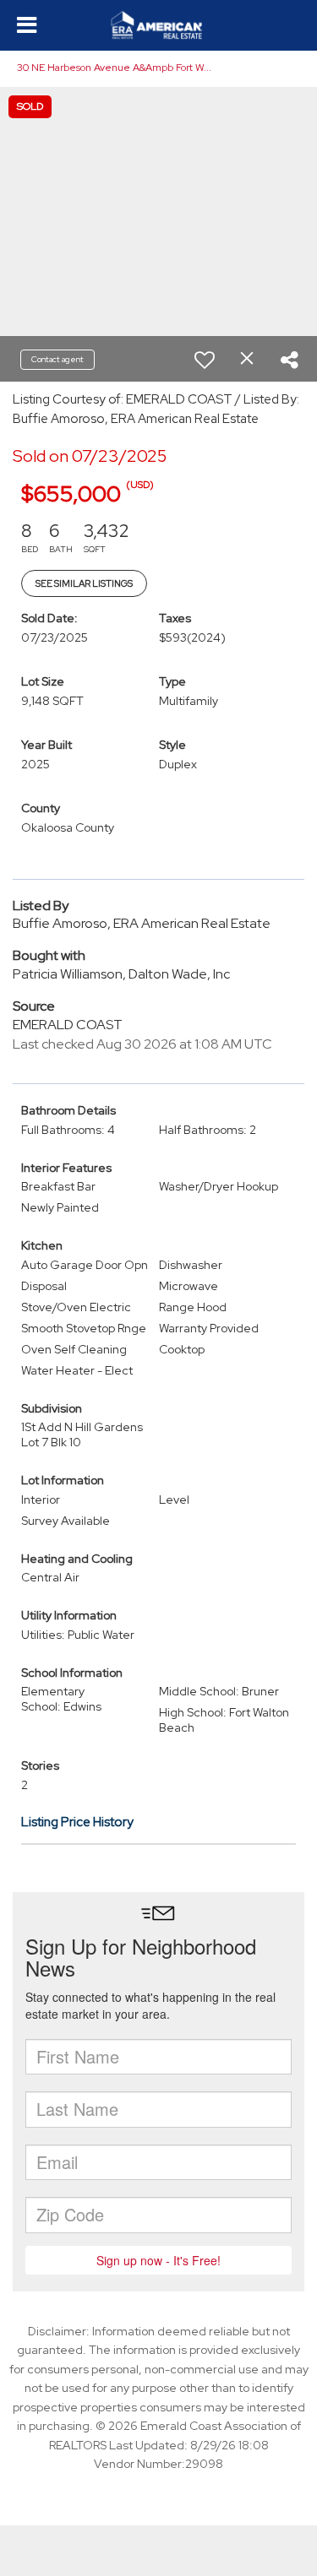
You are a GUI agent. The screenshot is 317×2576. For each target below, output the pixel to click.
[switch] (205, 360)
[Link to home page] (158, 25)
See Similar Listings (84, 583)
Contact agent (57, 359)
